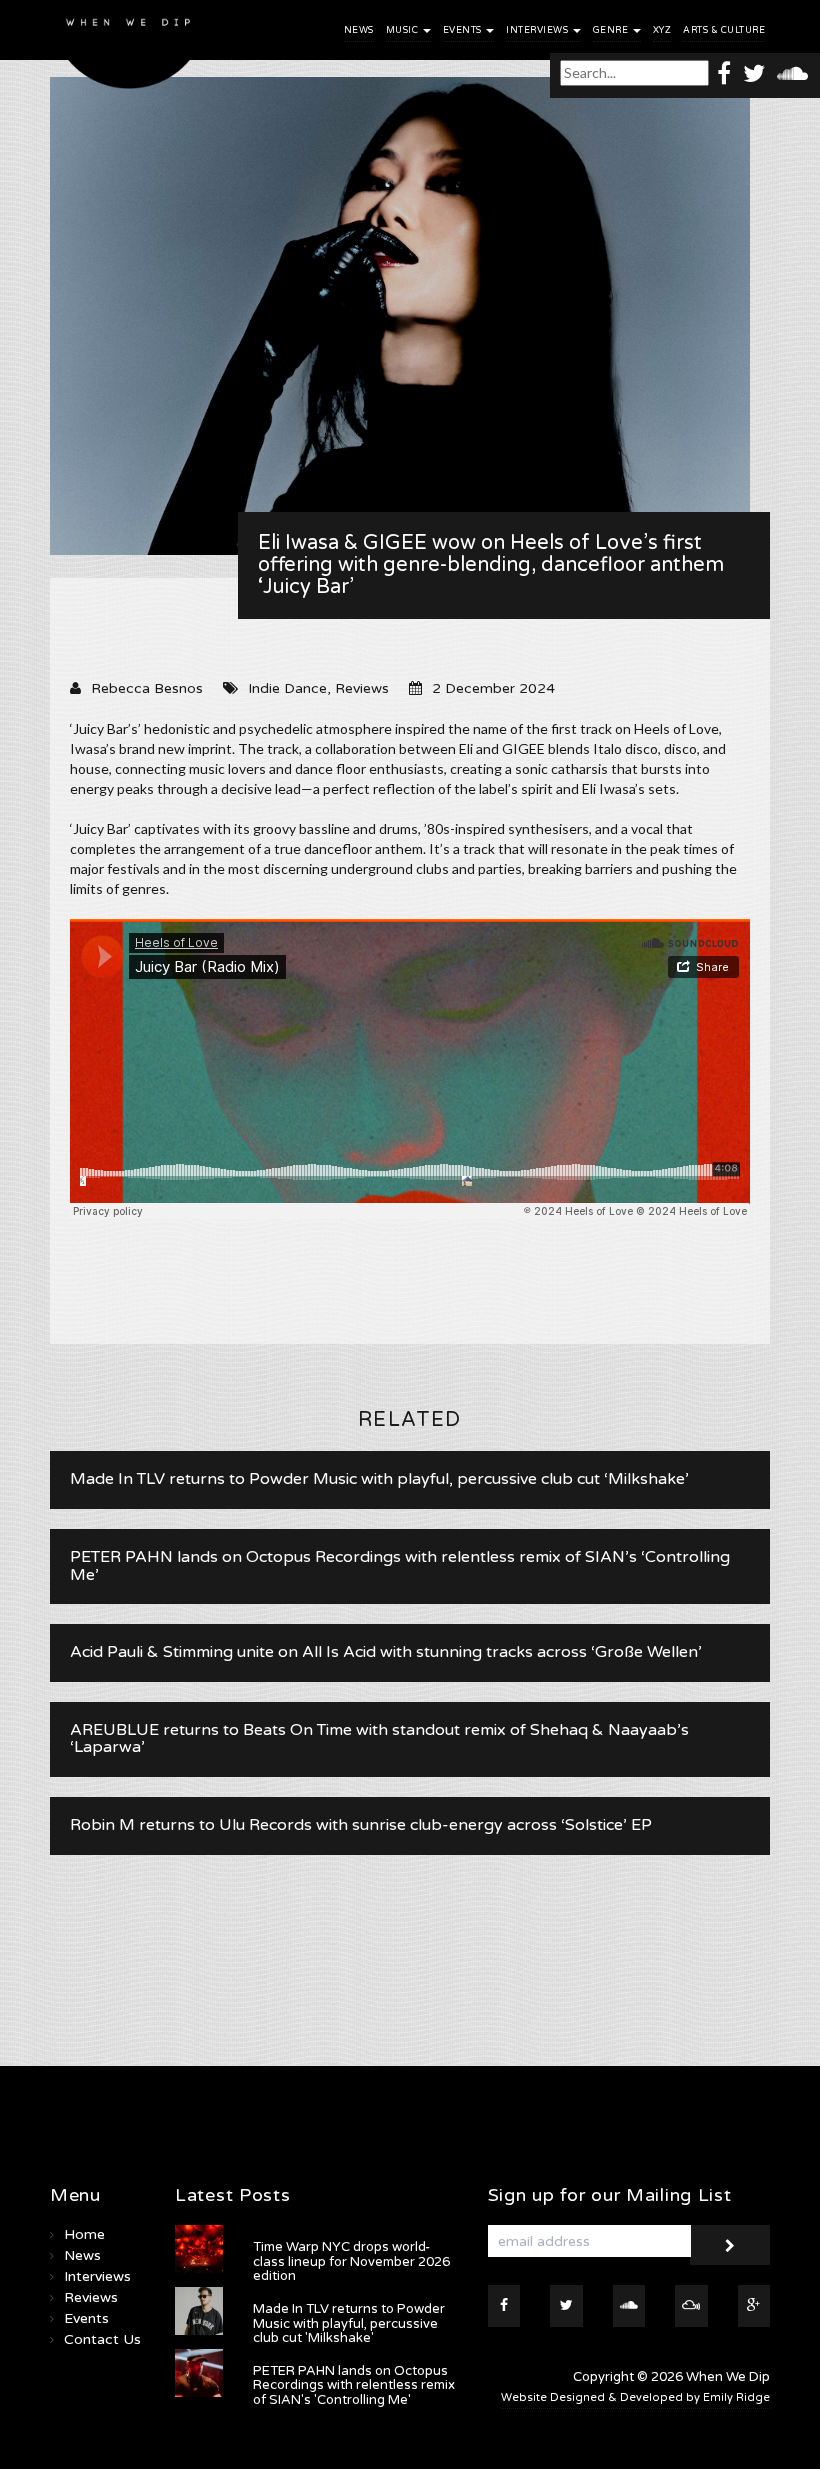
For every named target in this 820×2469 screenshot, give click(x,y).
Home (84, 2234)
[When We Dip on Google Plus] (754, 2306)
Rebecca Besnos (147, 688)
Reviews (362, 688)
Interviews (538, 30)
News (359, 30)
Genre (612, 30)
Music (403, 30)
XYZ (662, 30)
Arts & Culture (724, 30)
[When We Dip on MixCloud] (691, 2306)
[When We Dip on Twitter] (754, 72)
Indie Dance (287, 688)
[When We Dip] (129, 49)
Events (464, 30)
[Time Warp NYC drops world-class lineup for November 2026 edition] (199, 2249)
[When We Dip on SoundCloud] (792, 72)
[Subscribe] (730, 2245)
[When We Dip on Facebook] (724, 72)
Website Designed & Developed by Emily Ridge (635, 2397)
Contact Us (102, 2339)
